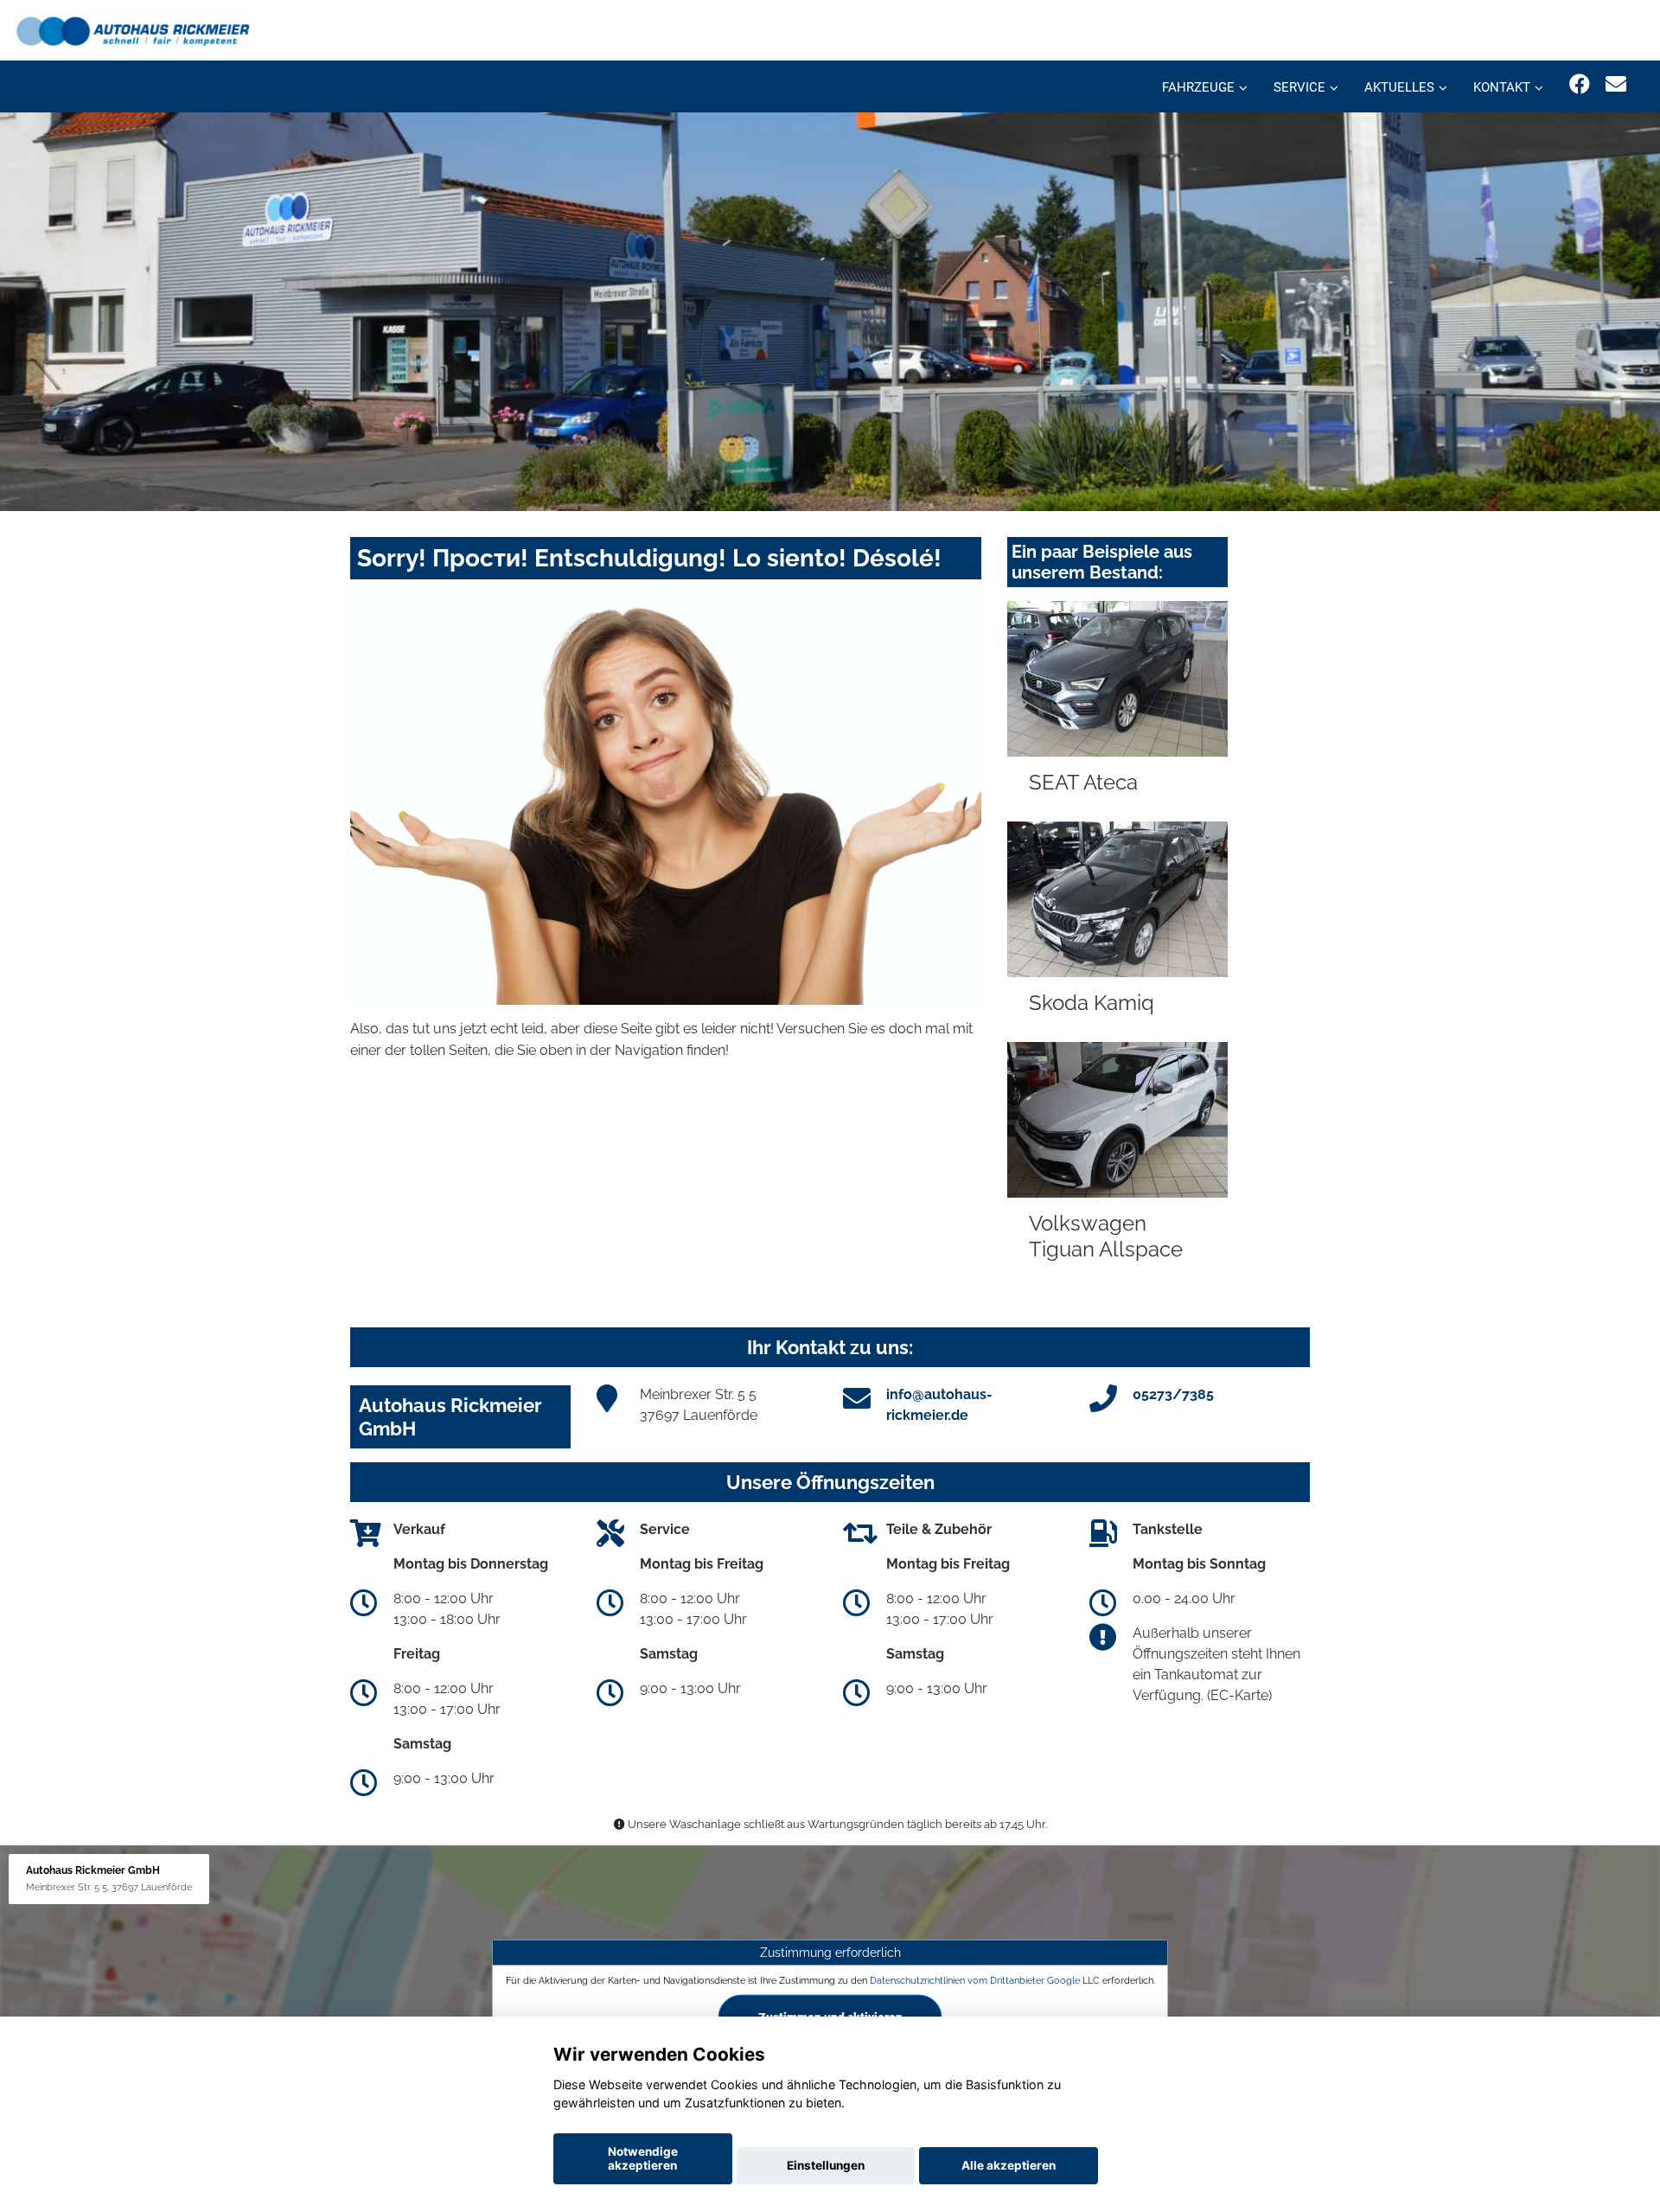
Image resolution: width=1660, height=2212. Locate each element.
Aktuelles (1399, 87)
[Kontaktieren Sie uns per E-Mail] (1616, 84)
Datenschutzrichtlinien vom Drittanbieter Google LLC (985, 1980)
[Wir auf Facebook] (1580, 84)
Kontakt (1502, 87)
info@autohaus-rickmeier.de (939, 1405)
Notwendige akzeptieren (643, 2158)
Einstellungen (826, 2165)
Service (1299, 87)
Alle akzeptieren (1009, 2165)
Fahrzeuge (1198, 87)
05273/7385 (1173, 1394)
